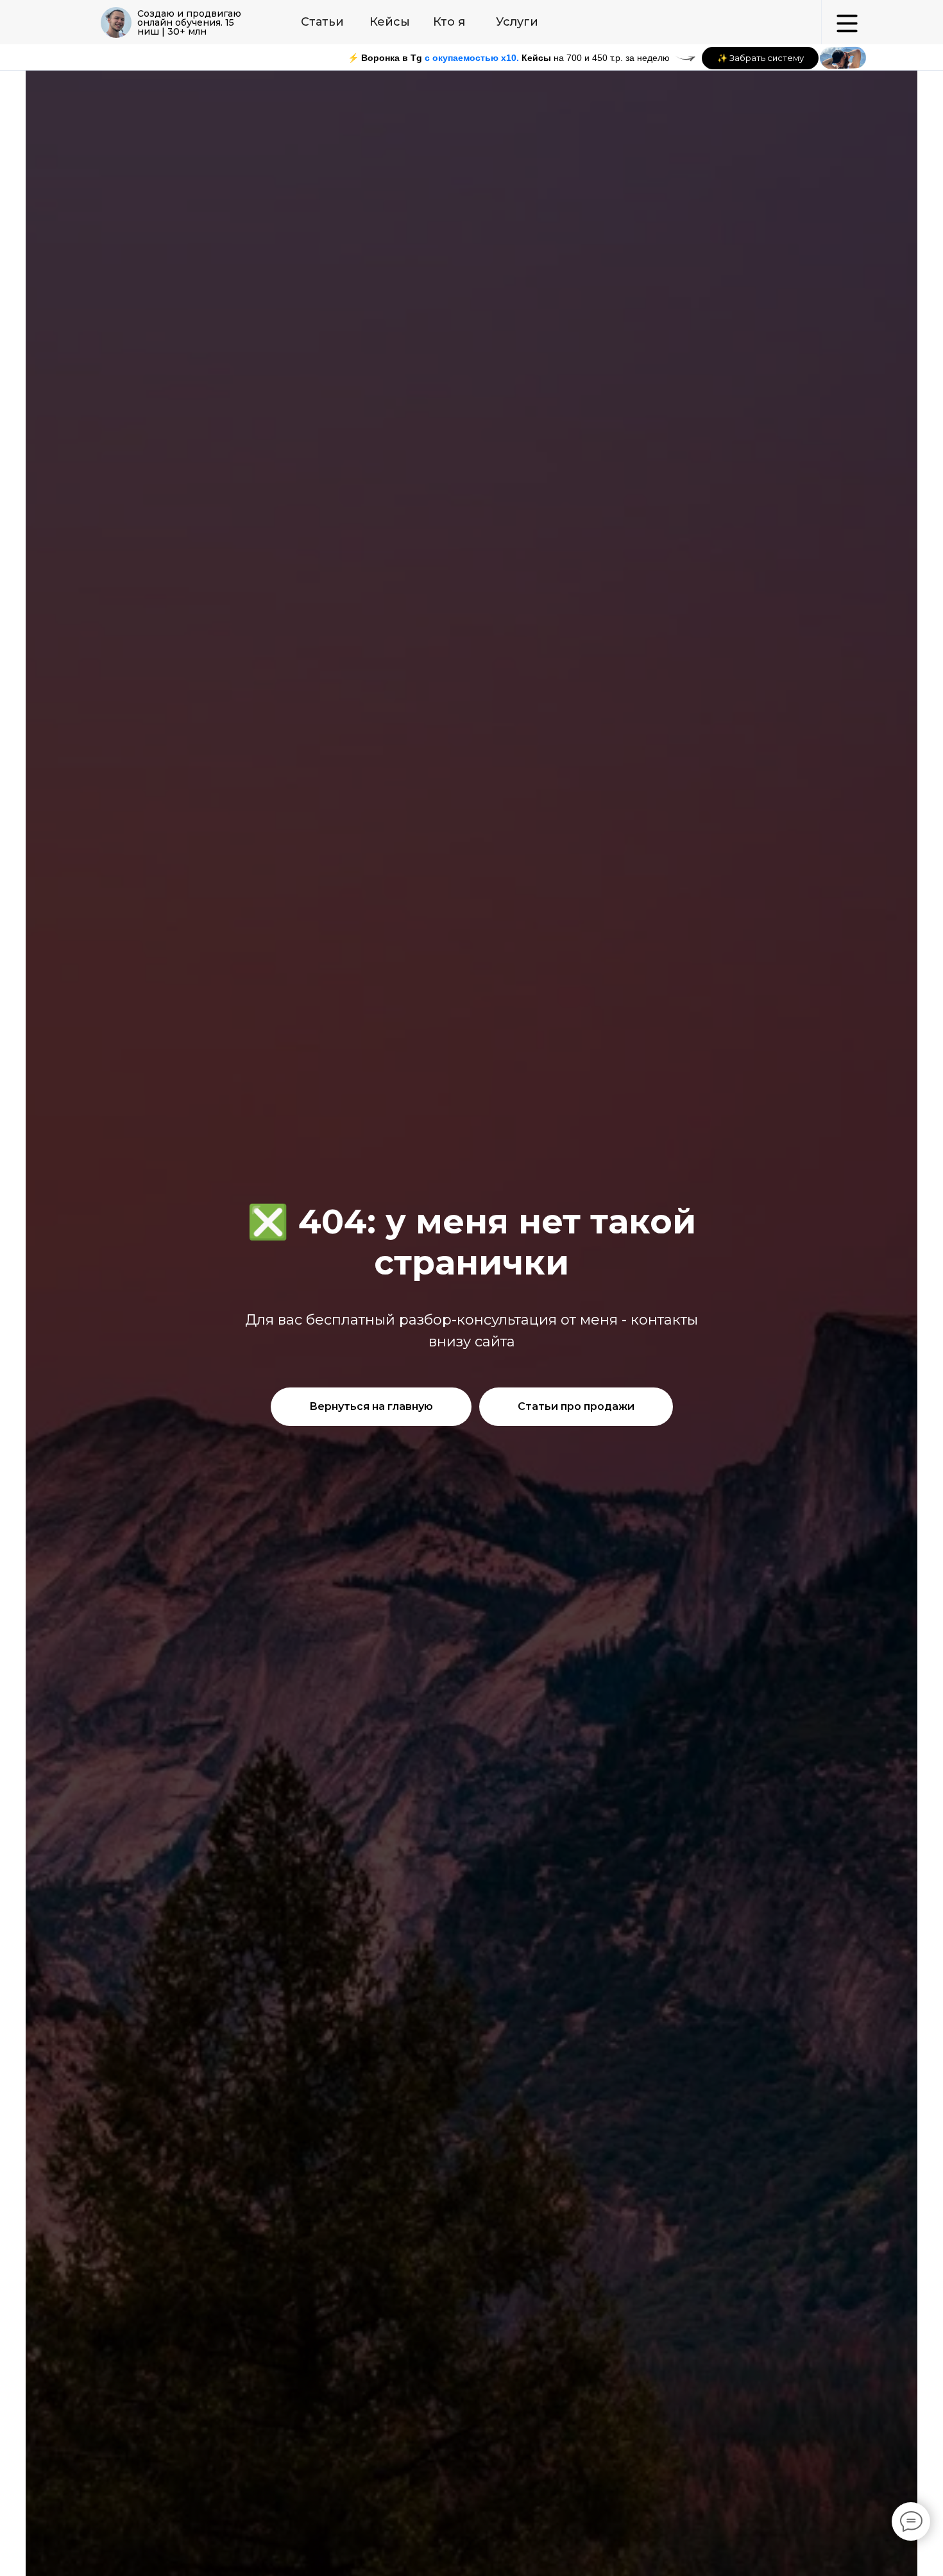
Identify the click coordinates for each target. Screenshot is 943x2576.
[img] (116, 22)
